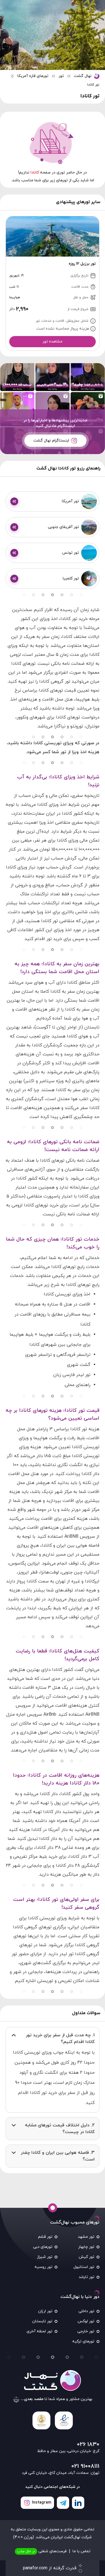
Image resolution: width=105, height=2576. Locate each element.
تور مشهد (86, 2237)
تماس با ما (81, 2551)
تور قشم (45, 2237)
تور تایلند (87, 2277)
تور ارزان (45, 2311)
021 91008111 (85, 2466)
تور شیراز (45, 2257)
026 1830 (88, 2445)
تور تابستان (42, 2321)
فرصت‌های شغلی (42, 2551)
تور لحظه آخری (39, 2331)
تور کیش (87, 2257)
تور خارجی (86, 2331)
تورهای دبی (43, 2247)
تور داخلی (86, 2311)
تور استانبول (84, 2267)
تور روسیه (43, 2267)
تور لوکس (86, 2321)
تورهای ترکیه (83, 2341)
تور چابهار (86, 2247)
